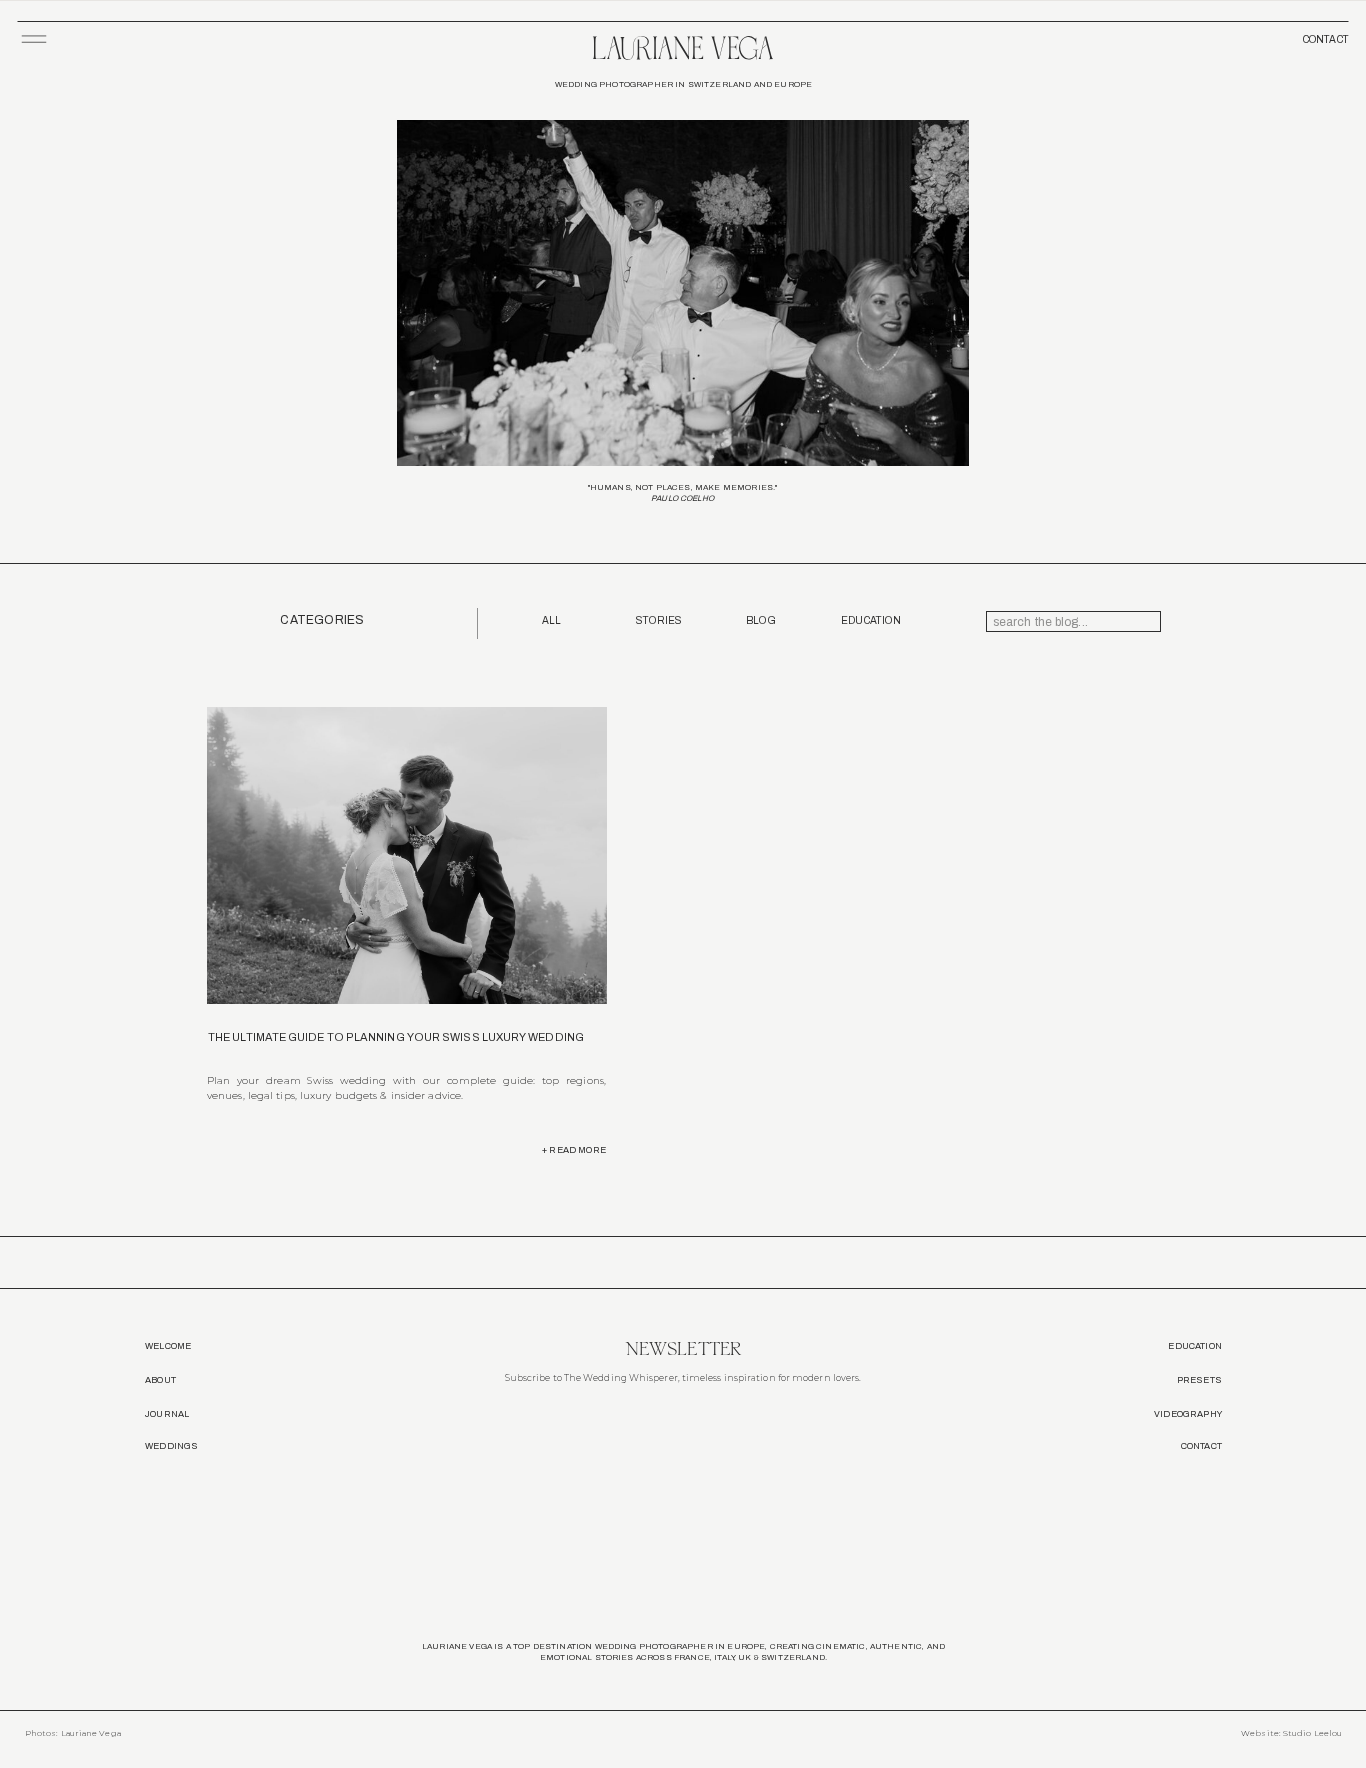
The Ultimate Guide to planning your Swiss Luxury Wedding (396, 1037)
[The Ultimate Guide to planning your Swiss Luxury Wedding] (407, 855)
